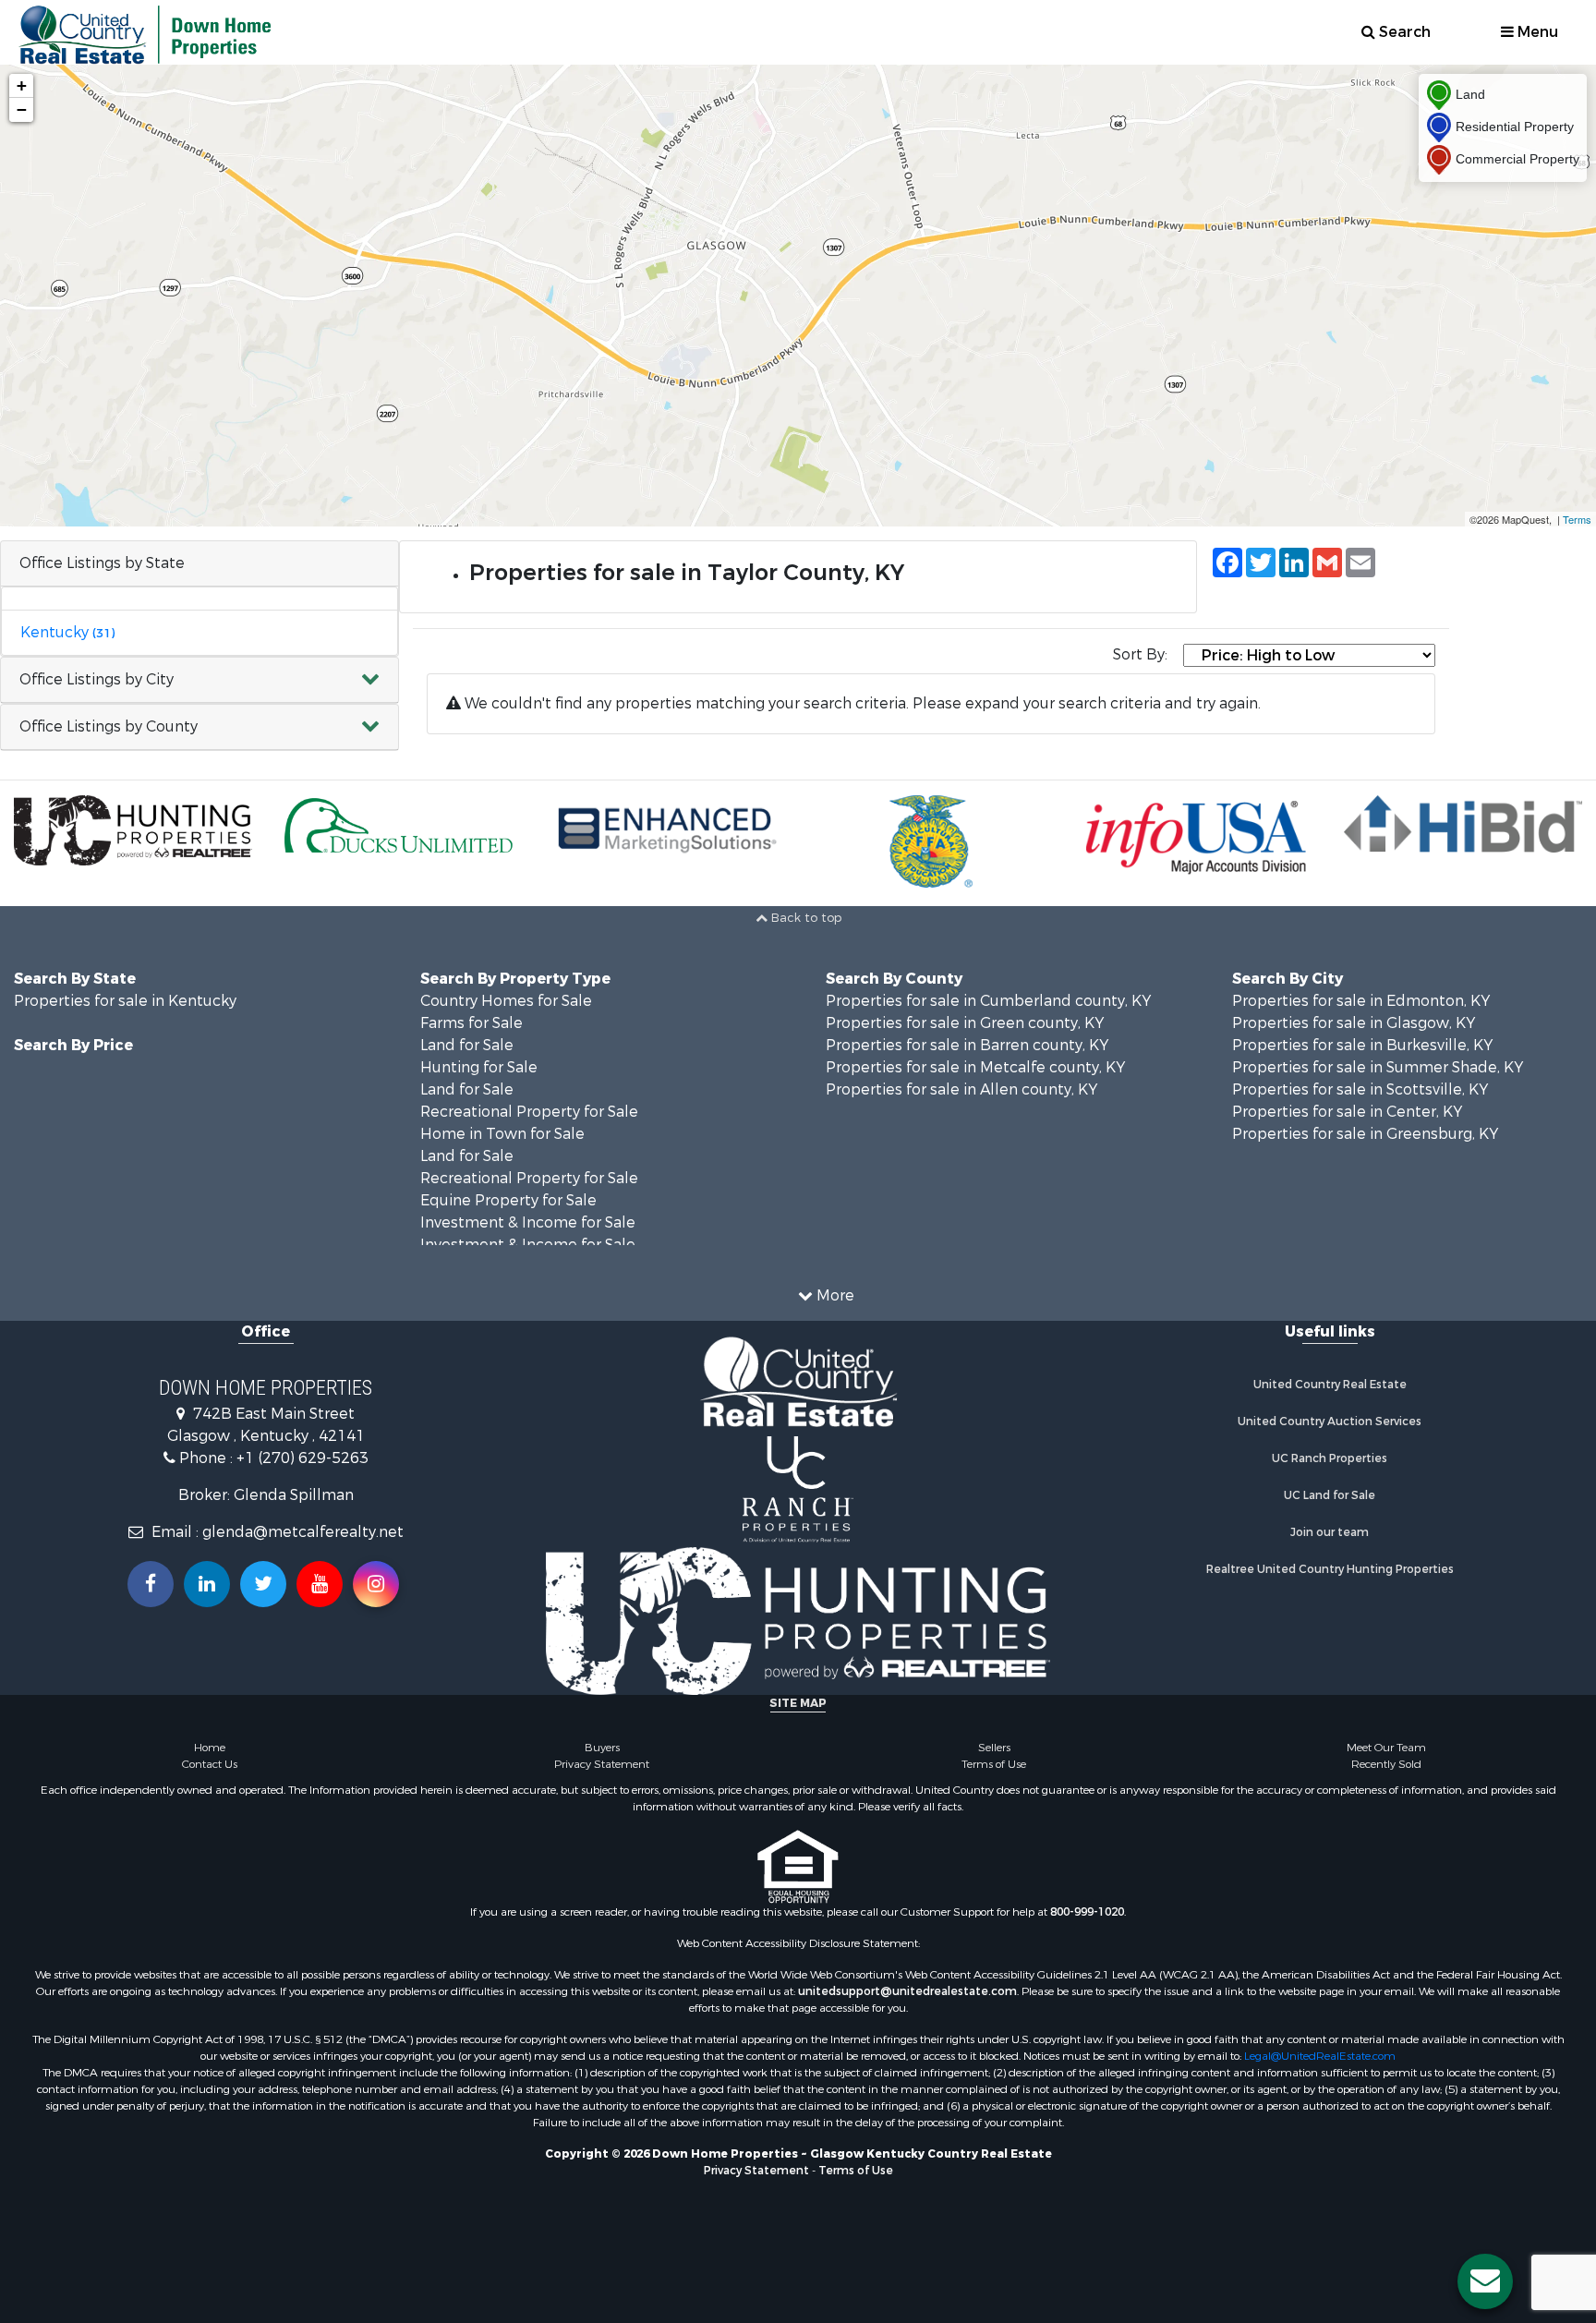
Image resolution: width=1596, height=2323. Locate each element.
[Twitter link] (263, 1584)
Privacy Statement (602, 1764)
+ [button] (22, 85)
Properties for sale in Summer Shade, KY (1378, 1067)
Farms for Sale (472, 1023)
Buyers (602, 1748)
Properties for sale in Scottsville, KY (1360, 1089)
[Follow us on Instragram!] (376, 1584)
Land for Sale (467, 1045)
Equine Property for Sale (508, 1200)
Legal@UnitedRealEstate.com (1320, 2056)
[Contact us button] (1485, 2281)
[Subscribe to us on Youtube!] (320, 1584)
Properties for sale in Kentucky (125, 1001)
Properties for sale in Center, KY (1347, 1112)
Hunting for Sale (479, 1067)
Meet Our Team (1386, 1748)
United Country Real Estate (1330, 1385)
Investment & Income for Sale (528, 1222)
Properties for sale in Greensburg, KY (1365, 1134)
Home (210, 1748)
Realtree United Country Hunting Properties (1330, 1569)
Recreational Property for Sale (529, 1112)
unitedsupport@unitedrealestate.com (907, 1991)
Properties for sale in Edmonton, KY (1361, 1001)
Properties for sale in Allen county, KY (961, 1089)
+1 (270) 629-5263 (302, 1458)
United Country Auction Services (1330, 1422)
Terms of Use (994, 1764)
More (834, 1295)
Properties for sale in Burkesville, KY (1362, 1045)
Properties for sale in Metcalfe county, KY (975, 1067)
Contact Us (210, 1764)
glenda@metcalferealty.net (303, 1532)
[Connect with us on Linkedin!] (207, 1584)
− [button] (22, 109)
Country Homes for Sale (506, 1001)
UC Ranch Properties (1330, 1458)
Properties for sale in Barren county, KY (967, 1045)
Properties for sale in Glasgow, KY (1354, 1023)
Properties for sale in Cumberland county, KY (988, 1001)
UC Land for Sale (1330, 1495)
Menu (1536, 32)
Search (1403, 32)
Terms (1577, 519)
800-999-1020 (1087, 1912)
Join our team (1330, 1532)
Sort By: (1140, 654)
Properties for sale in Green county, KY (965, 1023)
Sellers (994, 1748)
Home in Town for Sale (502, 1134)
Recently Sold (1386, 1764)
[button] (199, 680)
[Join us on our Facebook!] (151, 1584)
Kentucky (67, 632)
